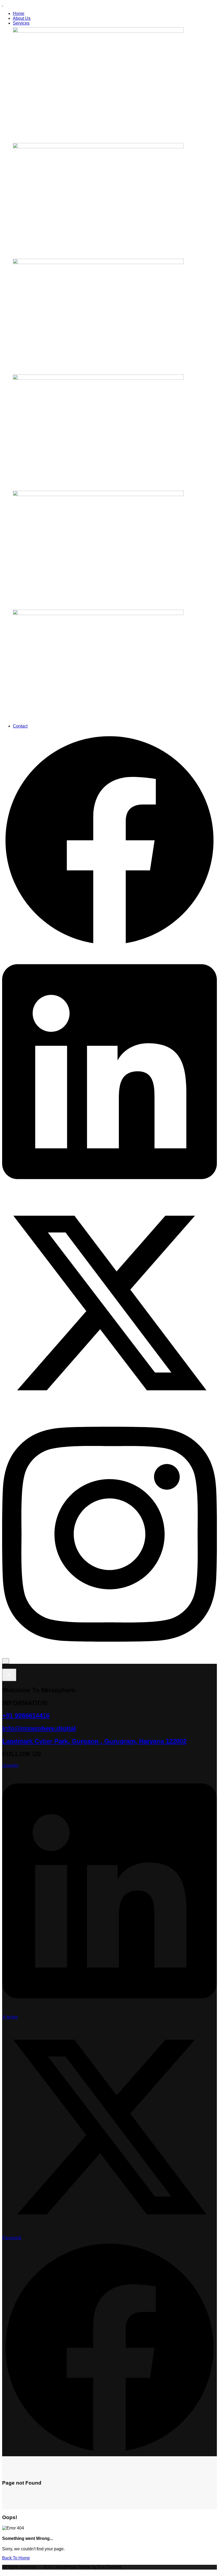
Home (19, 13)
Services (21, 23)
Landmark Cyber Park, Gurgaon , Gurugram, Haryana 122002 (94, 1741)
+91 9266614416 (26, 1716)
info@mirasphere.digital (39, 1728)
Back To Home (16, 2558)
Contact (20, 726)
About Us (22, 18)
